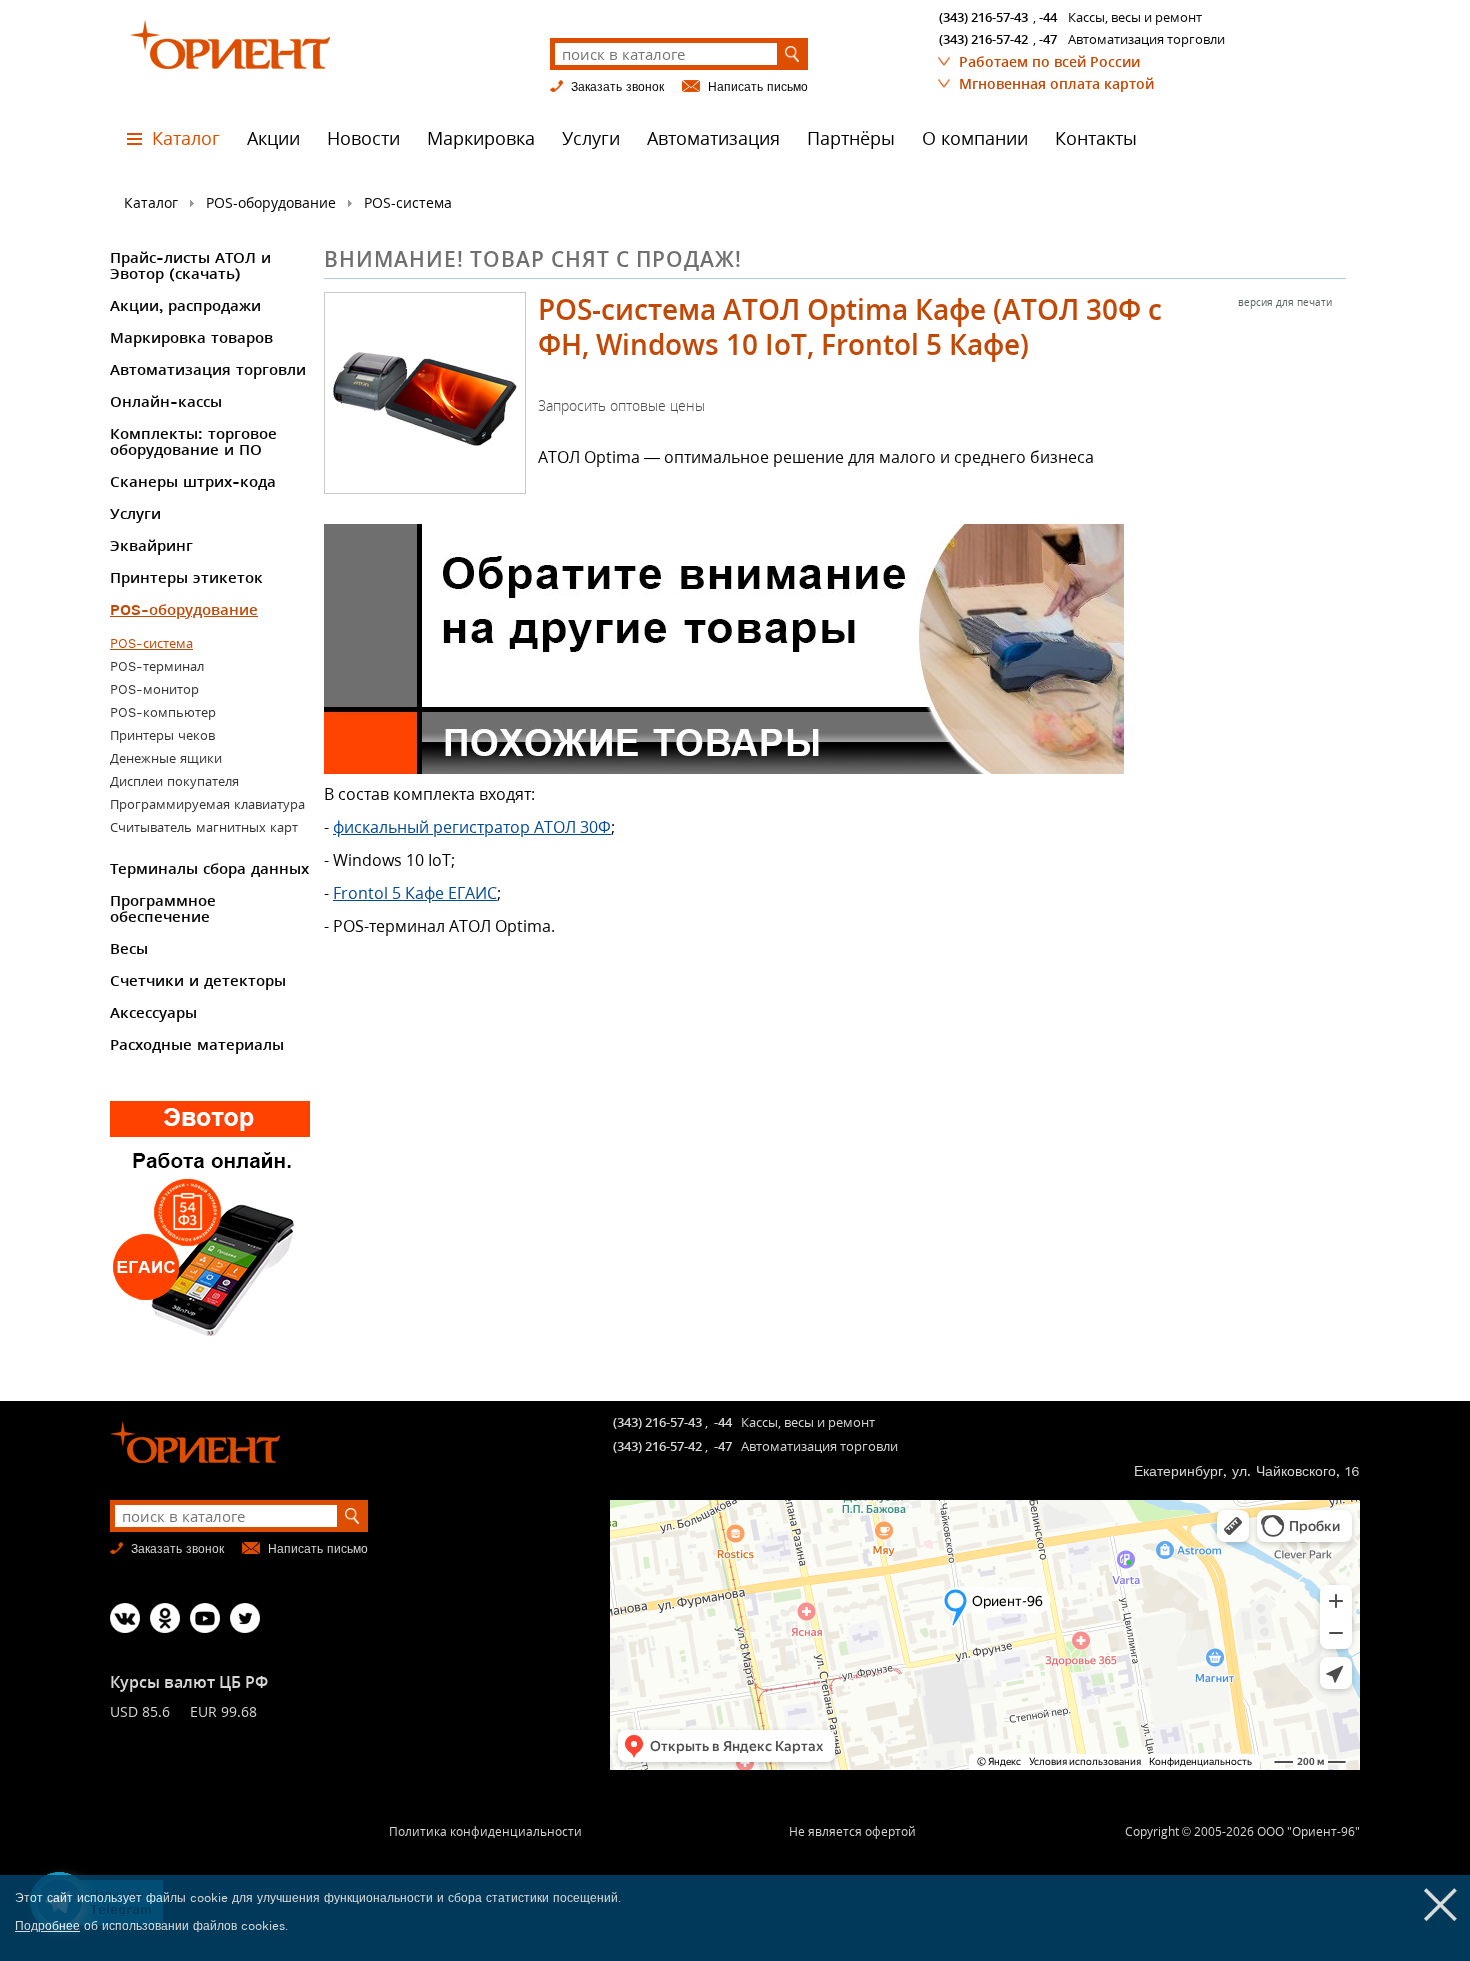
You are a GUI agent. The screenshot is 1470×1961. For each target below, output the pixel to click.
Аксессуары (153, 1013)
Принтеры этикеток (186, 578)
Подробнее (47, 1926)
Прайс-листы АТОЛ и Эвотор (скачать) (190, 266)
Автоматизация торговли (208, 370)
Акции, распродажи (185, 306)
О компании (975, 138)
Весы (129, 949)
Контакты (1096, 138)
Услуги (591, 138)
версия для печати (1285, 302)
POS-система (408, 202)
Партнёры (851, 138)
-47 (1048, 39)
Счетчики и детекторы (198, 981)
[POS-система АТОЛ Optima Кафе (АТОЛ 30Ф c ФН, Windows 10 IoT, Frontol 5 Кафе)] (425, 393)
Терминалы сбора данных (209, 869)
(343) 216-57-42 (983, 39)
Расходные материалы (197, 1045)
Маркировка (481, 138)
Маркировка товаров (191, 338)
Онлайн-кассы (166, 402)
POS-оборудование (271, 202)
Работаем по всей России (1049, 61)
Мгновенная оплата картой (1056, 83)
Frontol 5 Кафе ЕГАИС (415, 893)
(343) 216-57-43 (983, 17)
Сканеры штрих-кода (193, 482)
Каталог (186, 138)
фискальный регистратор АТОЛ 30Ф (472, 827)
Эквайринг (151, 546)
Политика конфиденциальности (485, 1831)
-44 (1048, 17)
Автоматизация (713, 138)
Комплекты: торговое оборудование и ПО (193, 442)
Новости (363, 138)
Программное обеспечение (163, 909)
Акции (273, 138)
